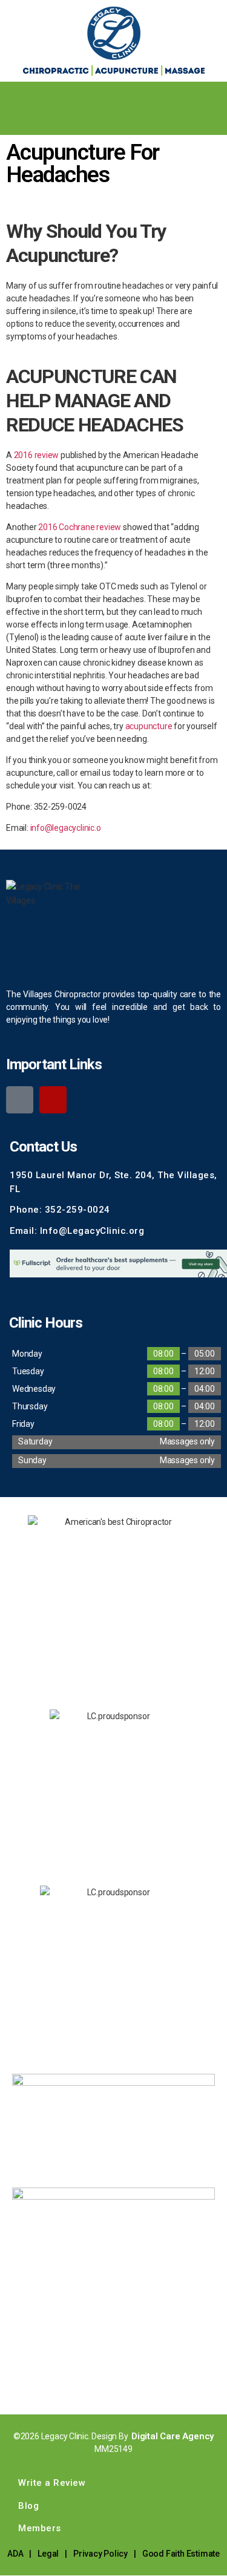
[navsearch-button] (15, 120)
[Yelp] (53, 1100)
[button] (217, 93)
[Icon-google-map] (20, 1100)
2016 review (37, 455)
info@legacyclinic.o (66, 828)
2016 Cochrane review (80, 527)
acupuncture (149, 726)
